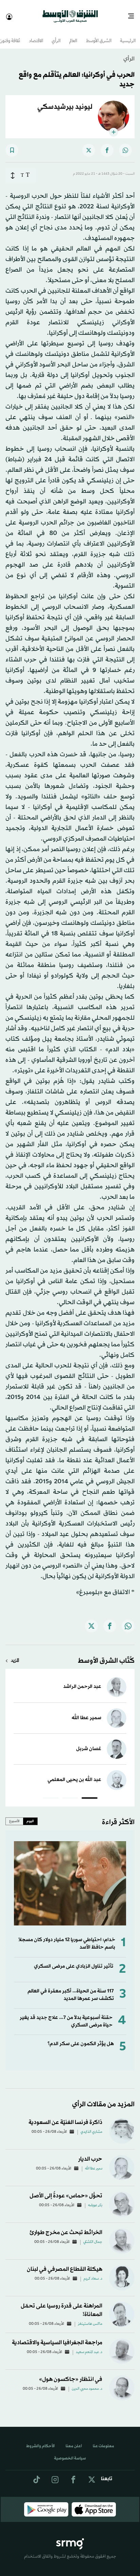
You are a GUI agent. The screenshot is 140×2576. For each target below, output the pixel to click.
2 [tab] (70, 1793)
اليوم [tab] (30, 1815)
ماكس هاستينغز (90, 2318)
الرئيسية (128, 35)
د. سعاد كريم (93, 2273)
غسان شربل (89, 1743)
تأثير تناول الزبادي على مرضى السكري (74, 1960)
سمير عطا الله (86, 1712)
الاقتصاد (36, 35)
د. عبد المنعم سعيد (89, 2346)
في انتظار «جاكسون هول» (71, 2373)
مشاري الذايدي (91, 2126)
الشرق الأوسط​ (99, 35)
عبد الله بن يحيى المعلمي (74, 1774)
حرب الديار (90, 2153)
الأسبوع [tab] (14, 1815)
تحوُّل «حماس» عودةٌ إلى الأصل (66, 2190)
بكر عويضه (95, 2199)
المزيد (15, 1655)
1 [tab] (90, 1793)
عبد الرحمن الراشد (82, 1681)
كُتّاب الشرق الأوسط (106, 1655)
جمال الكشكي (93, 2236)
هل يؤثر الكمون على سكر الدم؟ (81, 2038)
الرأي (56, 35)
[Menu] (134, 14)
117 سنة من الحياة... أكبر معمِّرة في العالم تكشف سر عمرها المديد (71, 1989)
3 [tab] (51, 1793)
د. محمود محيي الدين (87, 2383)
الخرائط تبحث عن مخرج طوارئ (66, 2226)
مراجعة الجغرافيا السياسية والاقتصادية (57, 2337)
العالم (73, 35)
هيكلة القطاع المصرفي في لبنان (65, 2263)
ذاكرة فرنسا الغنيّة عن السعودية (65, 2116)
